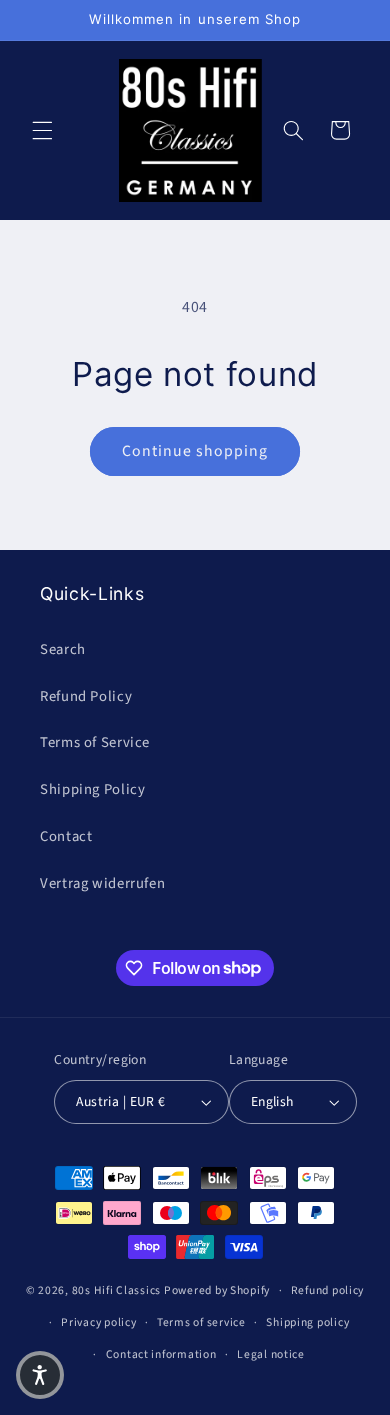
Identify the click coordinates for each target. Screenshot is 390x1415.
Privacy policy (98, 1322)
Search (63, 649)
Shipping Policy (92, 789)
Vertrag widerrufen (102, 883)
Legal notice (271, 1354)
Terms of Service (95, 742)
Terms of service (201, 1322)
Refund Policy (86, 696)
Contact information (161, 1354)
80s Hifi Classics (117, 1290)
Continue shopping (195, 451)
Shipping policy (307, 1322)
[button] (42, 130)
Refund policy (328, 1290)
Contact (66, 836)
